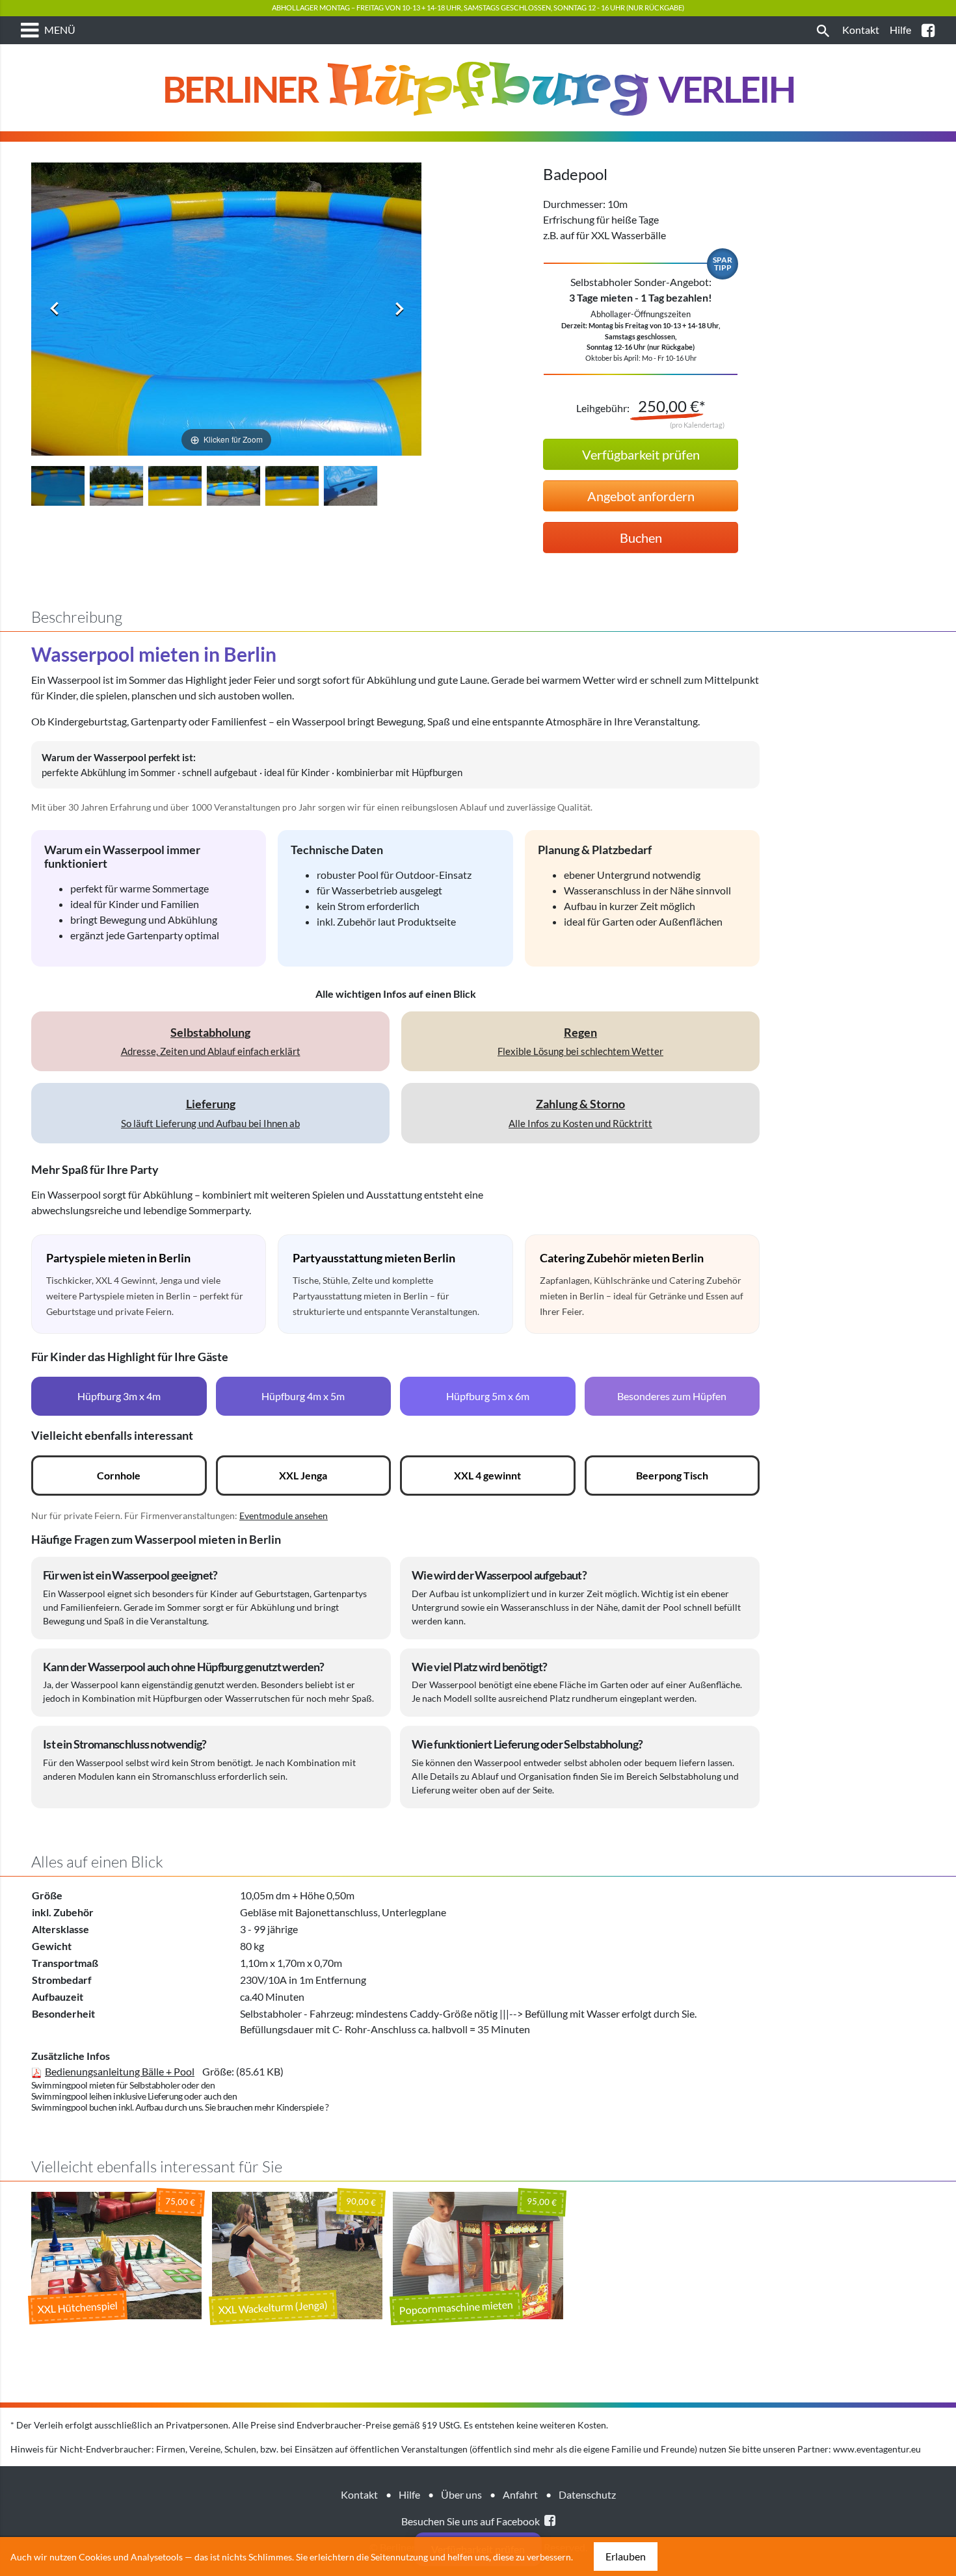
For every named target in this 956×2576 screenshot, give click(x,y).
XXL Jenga (303, 1475)
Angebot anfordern (641, 496)
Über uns (461, 2494)
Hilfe (409, 2494)
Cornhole (119, 1475)
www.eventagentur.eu (877, 2449)
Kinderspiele (300, 2107)
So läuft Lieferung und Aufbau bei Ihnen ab (210, 1112)
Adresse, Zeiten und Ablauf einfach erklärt (211, 1041)
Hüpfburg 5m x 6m (488, 1396)
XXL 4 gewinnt (487, 1475)
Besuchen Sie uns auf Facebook (471, 2521)
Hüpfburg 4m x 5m (303, 1396)
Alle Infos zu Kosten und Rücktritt (580, 1112)
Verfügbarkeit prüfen (641, 454)
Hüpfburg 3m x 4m (119, 1396)
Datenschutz (587, 2494)
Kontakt (359, 2494)
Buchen (641, 538)
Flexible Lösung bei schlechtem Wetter (580, 1041)
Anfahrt (520, 2494)
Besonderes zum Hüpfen (672, 1396)
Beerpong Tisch (672, 1475)
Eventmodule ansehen (284, 1516)
